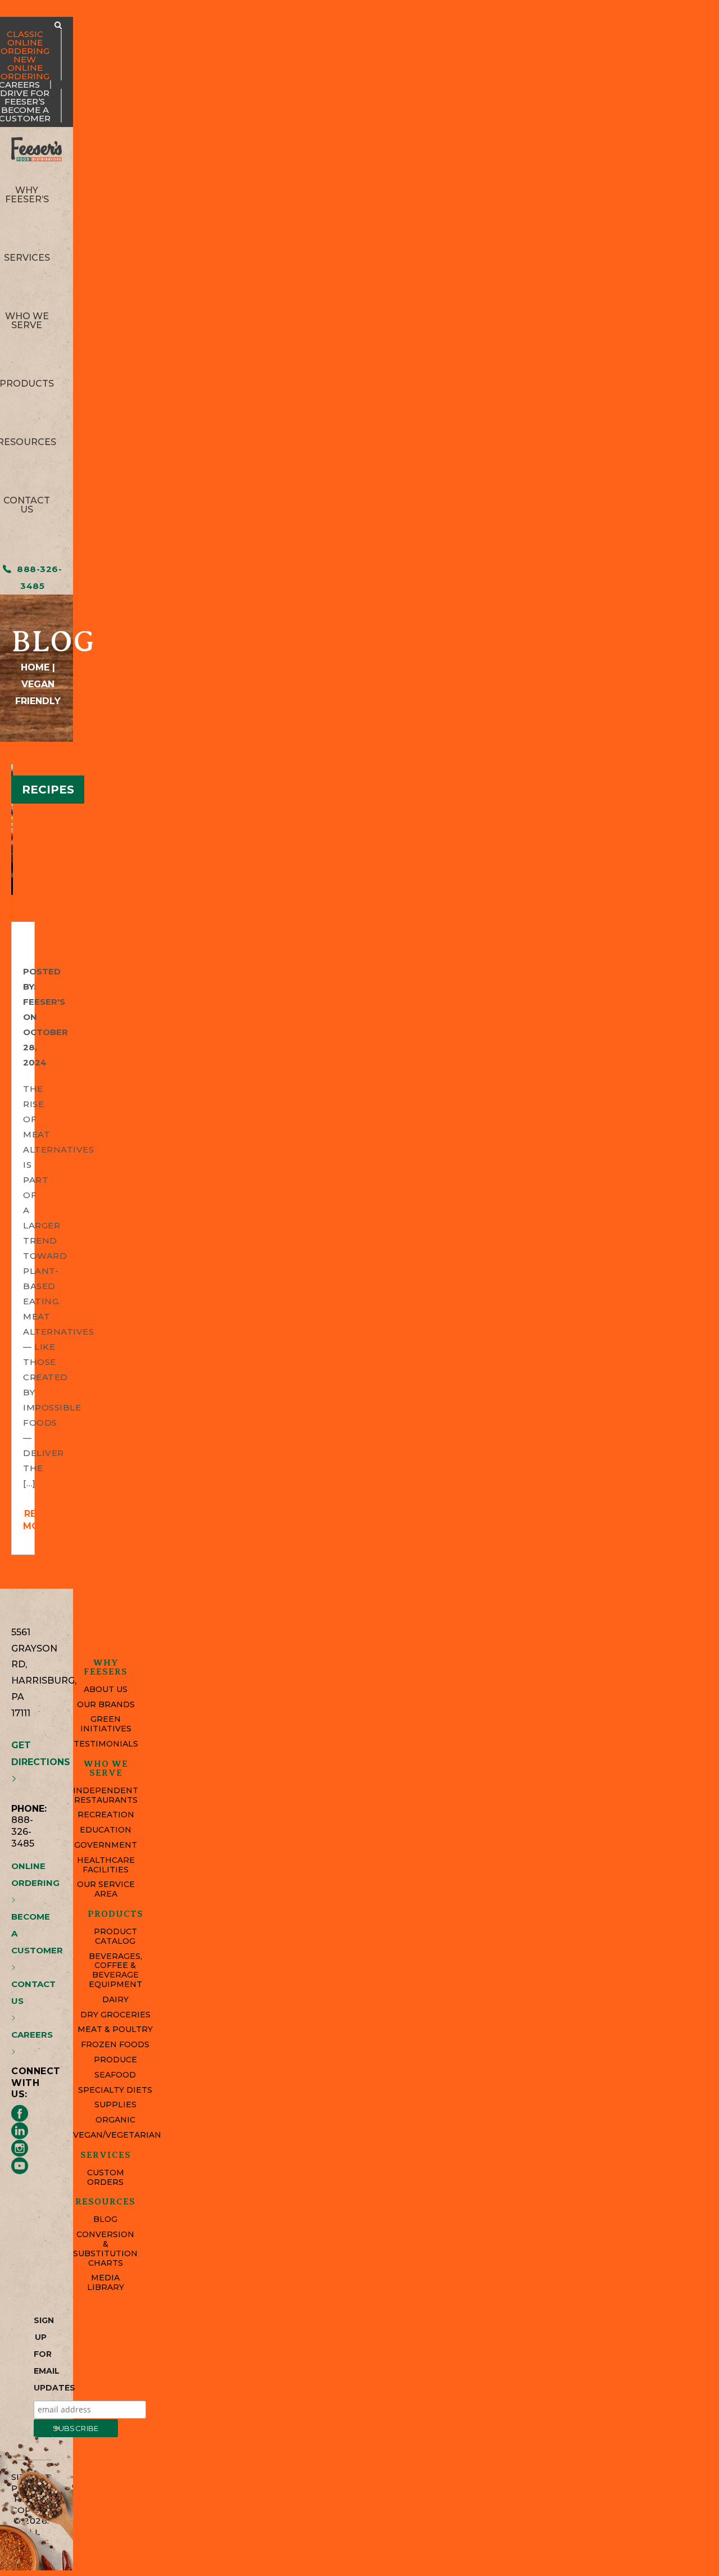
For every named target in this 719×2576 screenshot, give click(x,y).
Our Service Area (106, 1889)
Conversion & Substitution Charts (105, 2249)
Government (106, 1845)
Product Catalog (115, 1936)
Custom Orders (106, 2178)
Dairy (115, 2000)
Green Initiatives (106, 1724)
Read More (37, 1520)
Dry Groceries (115, 2015)
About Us (106, 1690)
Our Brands (106, 1705)
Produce (115, 2060)
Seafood (115, 2075)
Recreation (106, 1815)
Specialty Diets (115, 2090)
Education (106, 1830)
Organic (115, 2120)
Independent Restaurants (106, 1795)
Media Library (106, 2283)
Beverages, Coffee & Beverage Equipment (115, 1970)
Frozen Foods (115, 2045)
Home (35, 667)
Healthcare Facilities (106, 1865)
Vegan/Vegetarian (115, 2135)
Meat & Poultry (115, 2029)
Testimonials (106, 1744)
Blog (105, 2219)
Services (27, 258)
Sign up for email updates (41, 2354)
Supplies (115, 2105)
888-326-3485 (38, 577)
